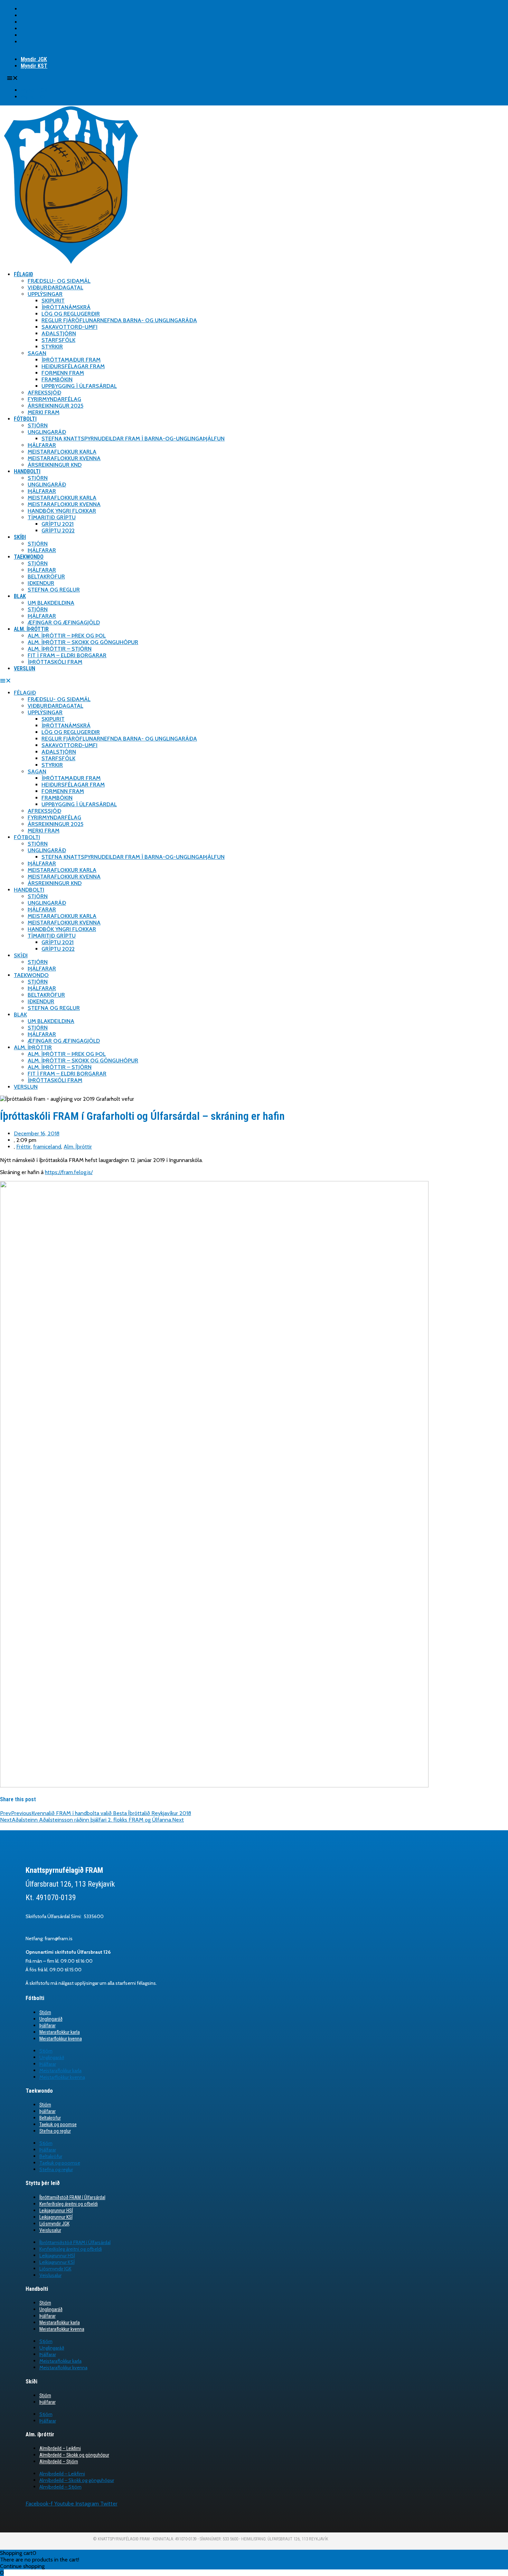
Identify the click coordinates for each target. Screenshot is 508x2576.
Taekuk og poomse (58, 2124)
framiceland (47, 1147)
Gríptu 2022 (58, 531)
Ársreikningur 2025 (55, 406)
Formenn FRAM (63, 373)
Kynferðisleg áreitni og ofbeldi (69, 2204)
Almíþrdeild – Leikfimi (60, 2448)
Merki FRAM (44, 412)
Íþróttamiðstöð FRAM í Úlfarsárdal (72, 2197)
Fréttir (23, 1147)
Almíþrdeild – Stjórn (59, 2462)
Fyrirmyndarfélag (54, 399)
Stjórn (38, 425)
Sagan (37, 353)
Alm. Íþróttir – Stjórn (60, 649)
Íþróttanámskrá (66, 307)
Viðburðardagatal (55, 287)
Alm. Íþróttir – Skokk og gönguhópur (83, 642)
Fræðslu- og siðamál (59, 281)
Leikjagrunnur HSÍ (56, 2211)
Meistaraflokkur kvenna (64, 458)
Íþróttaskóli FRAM (55, 662)
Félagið (23, 274)
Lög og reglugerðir (71, 314)
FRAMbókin (57, 379)
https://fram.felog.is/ (69, 1172)
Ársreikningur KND (55, 465)
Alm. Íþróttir (31, 629)
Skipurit (53, 301)
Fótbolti (25, 419)
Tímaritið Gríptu (52, 517)
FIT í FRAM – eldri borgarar (67, 655)
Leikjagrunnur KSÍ (56, 2217)
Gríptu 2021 (58, 524)
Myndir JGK (34, 59)
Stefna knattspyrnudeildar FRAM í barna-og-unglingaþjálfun (133, 439)
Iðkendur (41, 583)
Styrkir (52, 347)
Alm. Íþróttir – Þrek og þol (67, 636)
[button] (86, 78)
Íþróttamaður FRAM (71, 360)
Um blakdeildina (51, 603)
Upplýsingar (45, 294)
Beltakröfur (46, 576)
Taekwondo (29, 557)
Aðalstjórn (59, 333)
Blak (20, 596)
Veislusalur (50, 2230)
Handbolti (27, 471)
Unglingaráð (47, 432)
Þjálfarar (42, 445)
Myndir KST (34, 66)
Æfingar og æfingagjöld (64, 622)
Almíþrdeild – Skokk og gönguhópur (74, 2455)
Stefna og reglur (54, 590)
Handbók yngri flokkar (62, 511)
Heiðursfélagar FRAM (73, 366)
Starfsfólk (58, 340)
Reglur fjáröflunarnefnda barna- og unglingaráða (119, 320)
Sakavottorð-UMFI (69, 327)
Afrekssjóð (44, 393)
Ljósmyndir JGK (54, 2224)
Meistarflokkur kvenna (61, 2039)
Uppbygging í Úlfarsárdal (79, 386)
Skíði (20, 537)
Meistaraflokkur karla (62, 452)
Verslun (25, 668)
